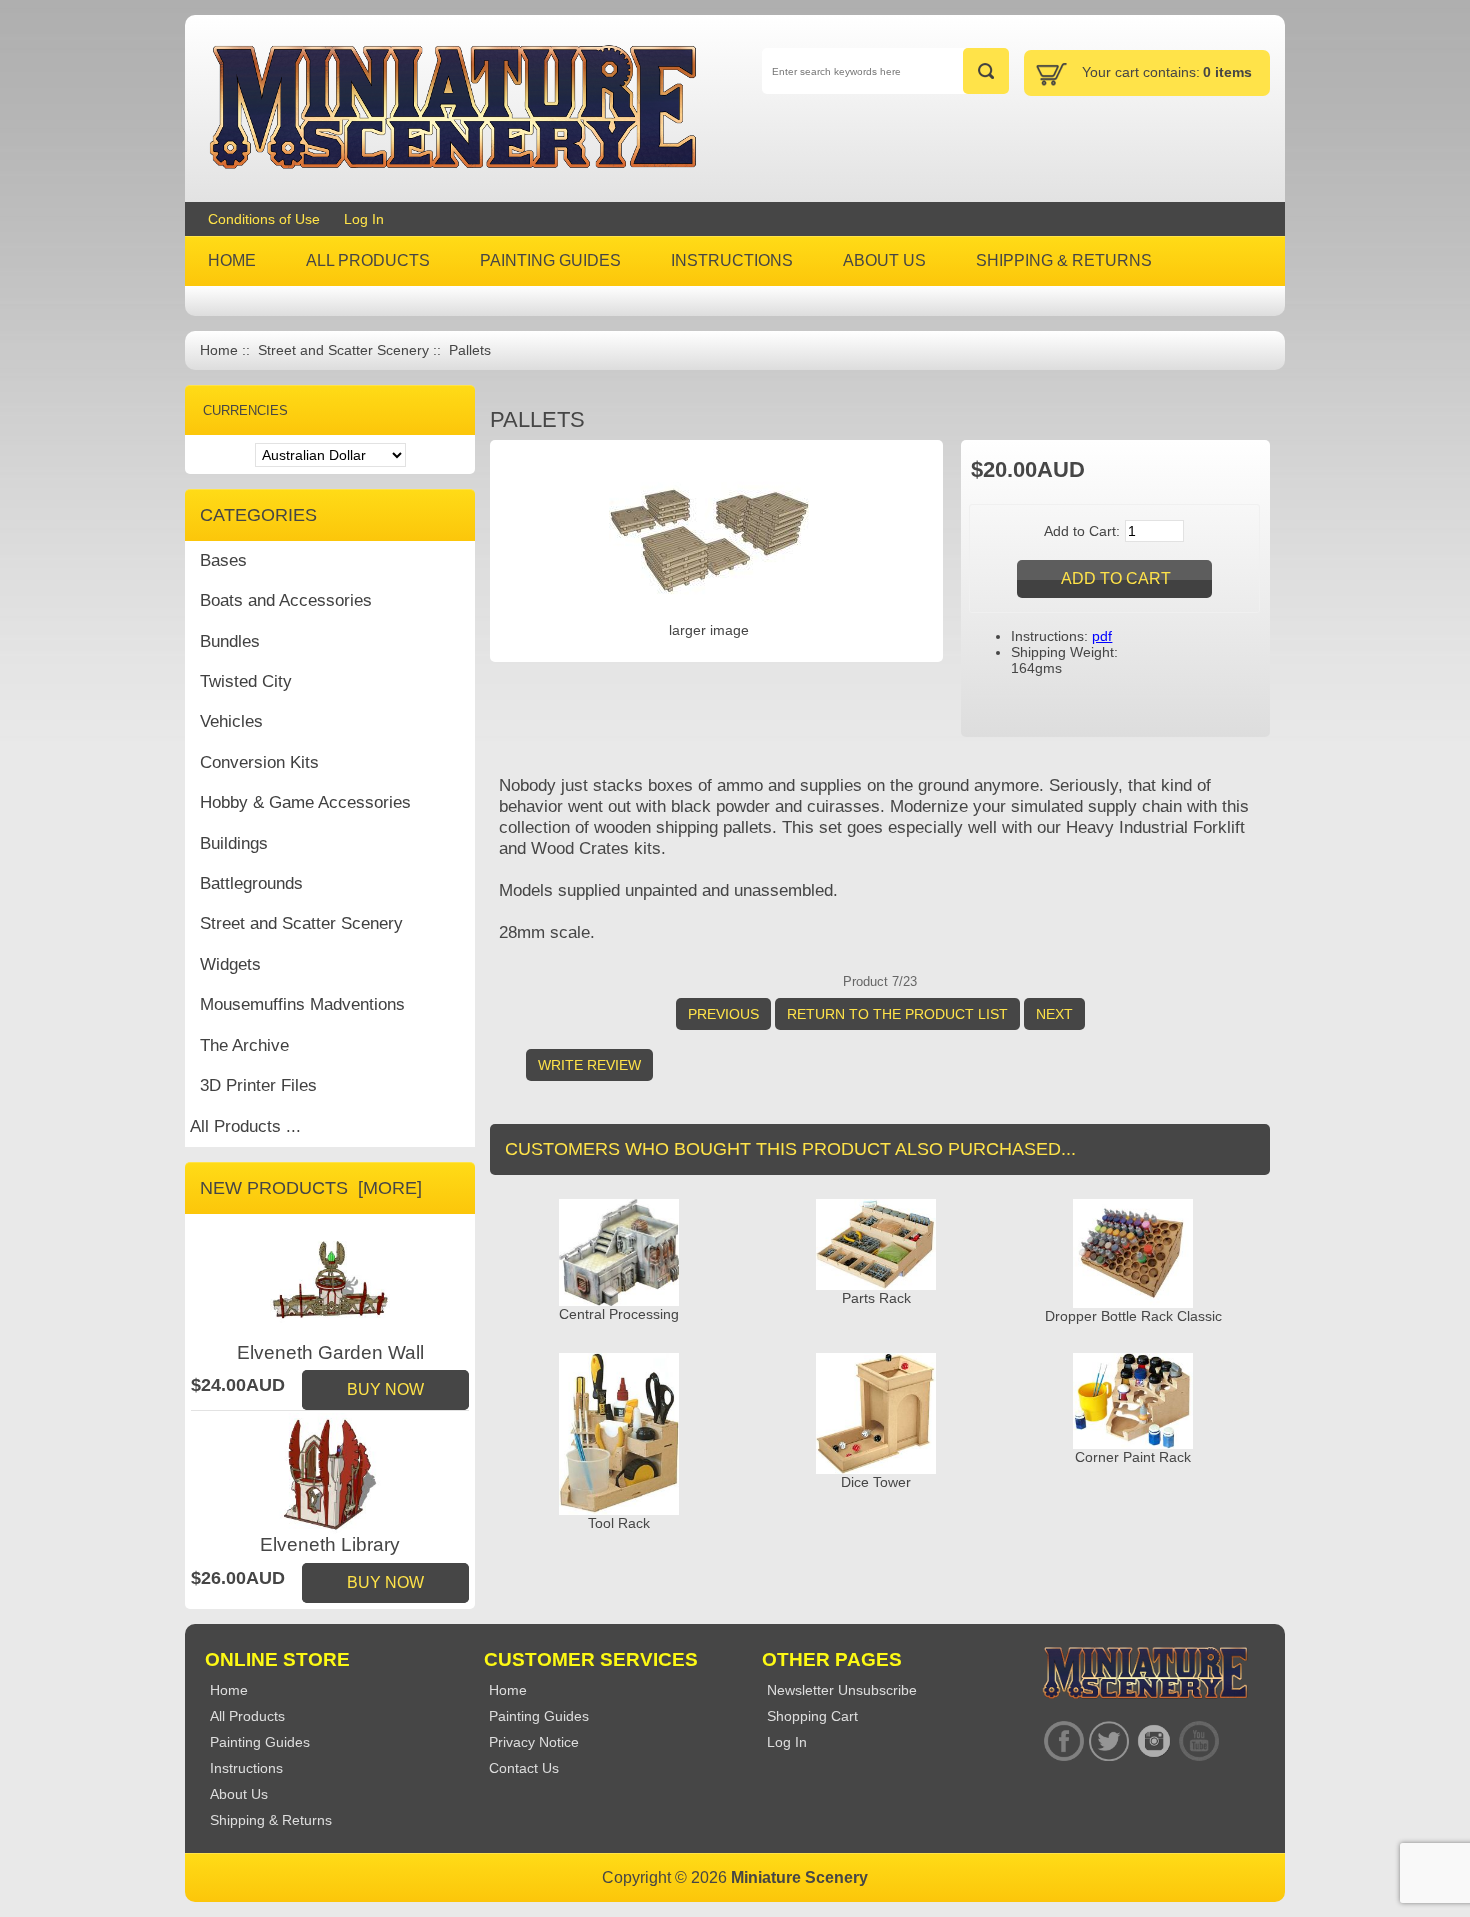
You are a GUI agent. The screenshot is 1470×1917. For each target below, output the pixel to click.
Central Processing (619, 1314)
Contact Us (524, 1768)
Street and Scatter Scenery (343, 350)
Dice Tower (876, 1482)
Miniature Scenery (799, 1877)
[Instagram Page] (1153, 1741)
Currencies (245, 410)
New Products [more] (311, 1188)
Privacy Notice (534, 1742)
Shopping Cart (812, 1716)
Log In (364, 219)
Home (219, 350)
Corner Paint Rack (1133, 1457)
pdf (1102, 636)
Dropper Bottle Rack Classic (1133, 1316)
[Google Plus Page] (1108, 1741)
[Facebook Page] (1063, 1741)
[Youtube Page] (1198, 1741)
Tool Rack (619, 1523)
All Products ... (245, 1126)
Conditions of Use (264, 219)
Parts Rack (876, 1298)
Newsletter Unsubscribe (842, 1690)
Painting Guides (539, 1716)
